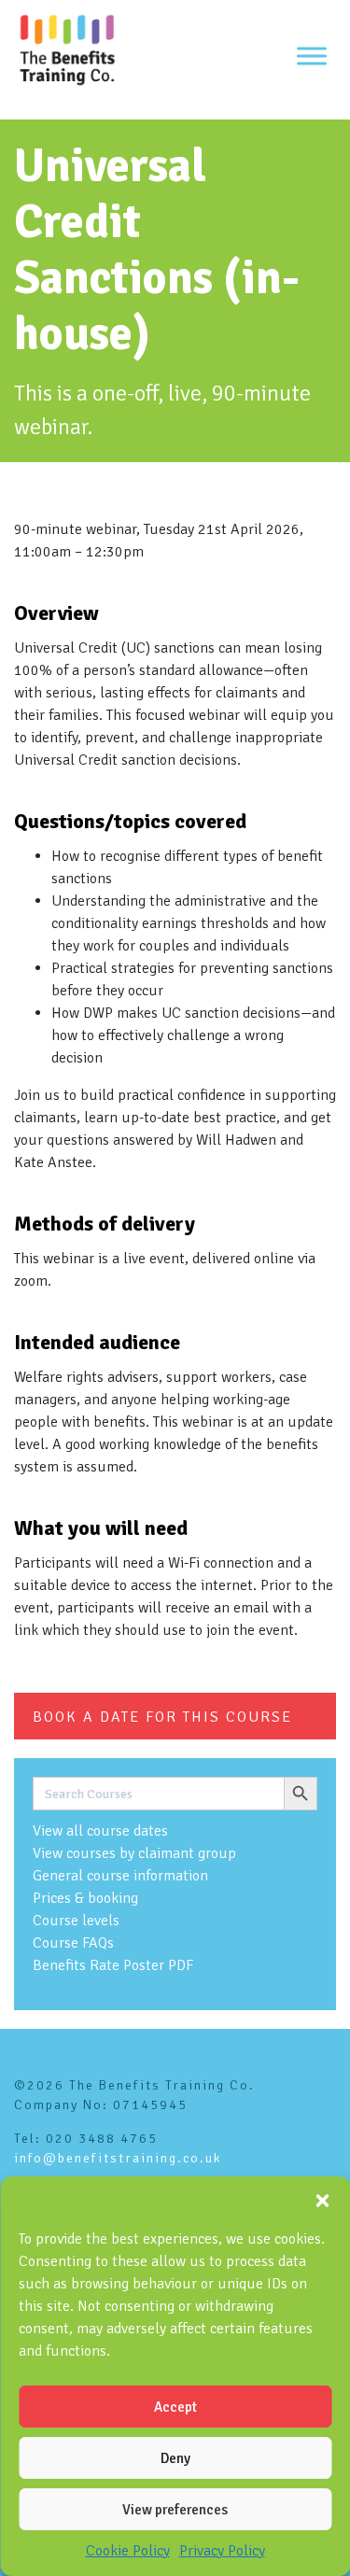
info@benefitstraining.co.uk (118, 2158)
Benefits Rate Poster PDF (113, 1965)
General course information (120, 1876)
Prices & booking (85, 1898)
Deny (175, 2458)
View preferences (175, 2510)
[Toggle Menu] (312, 56)
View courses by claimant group (134, 1853)
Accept (175, 2407)
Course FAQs (73, 1943)
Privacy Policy (222, 2551)
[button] (322, 2200)
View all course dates (100, 1831)
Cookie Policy (128, 2551)
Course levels (76, 1921)
